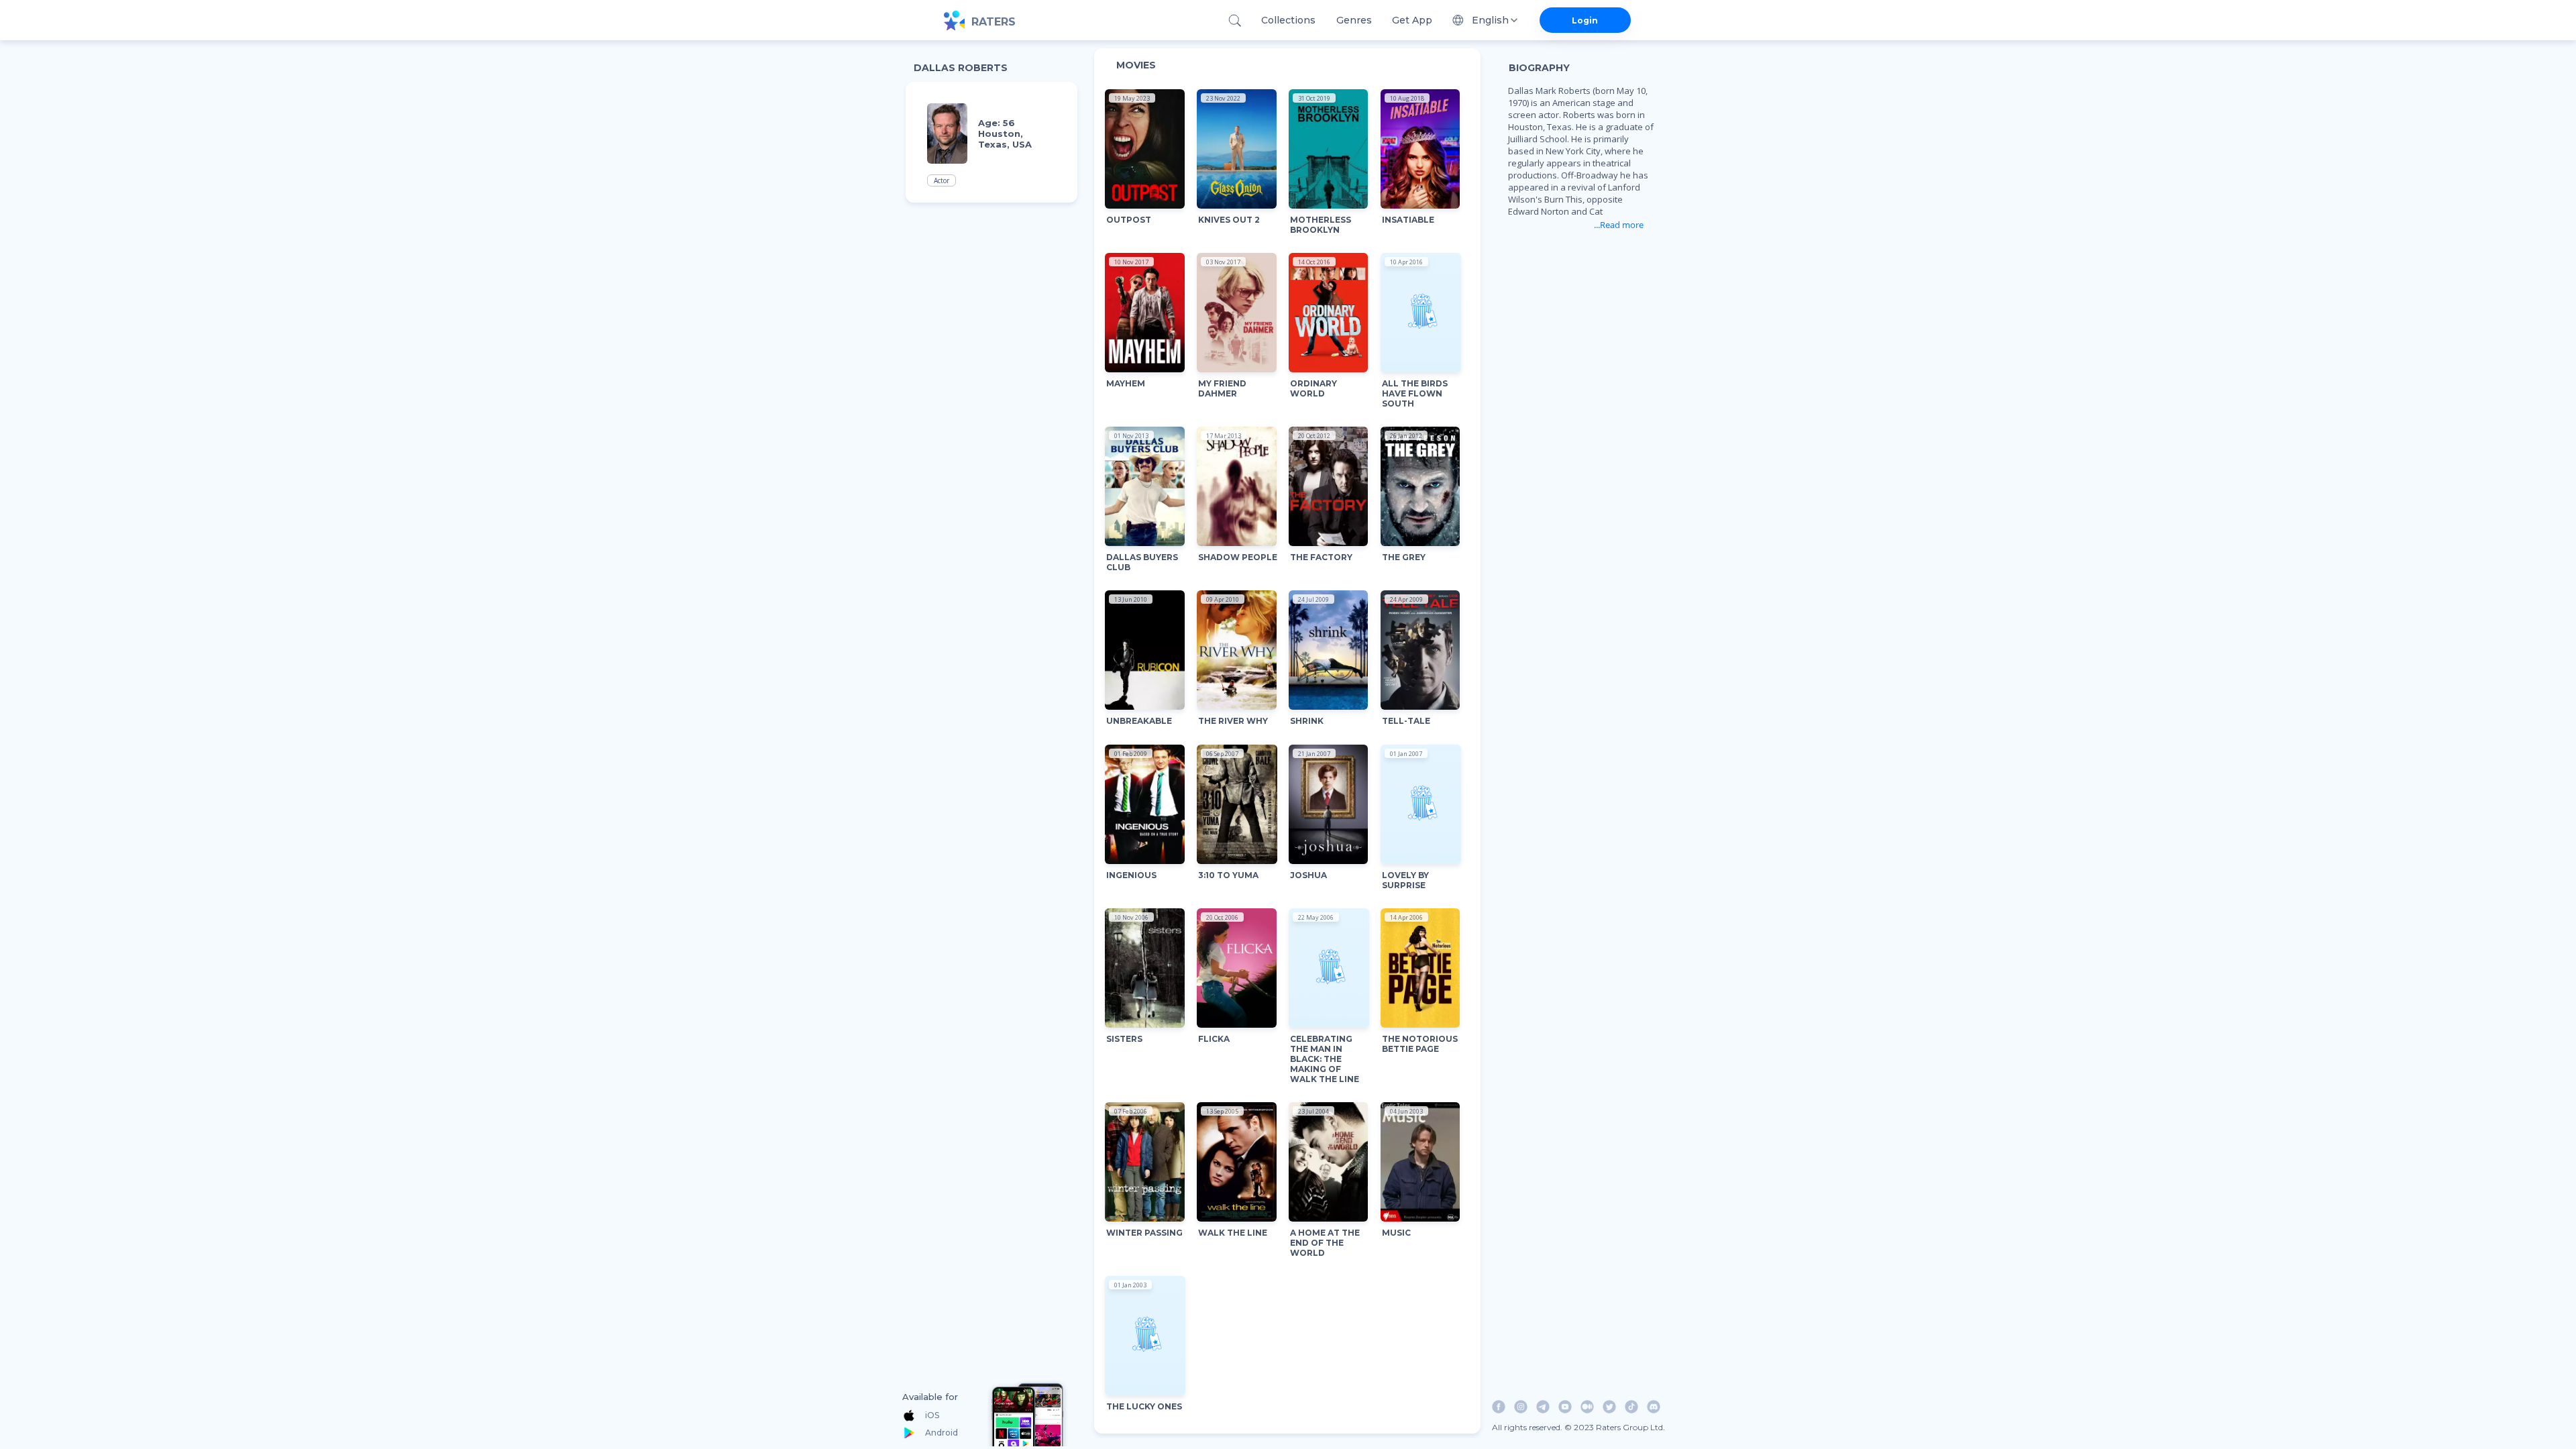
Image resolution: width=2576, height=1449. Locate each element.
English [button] (1490, 20)
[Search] (1235, 20)
